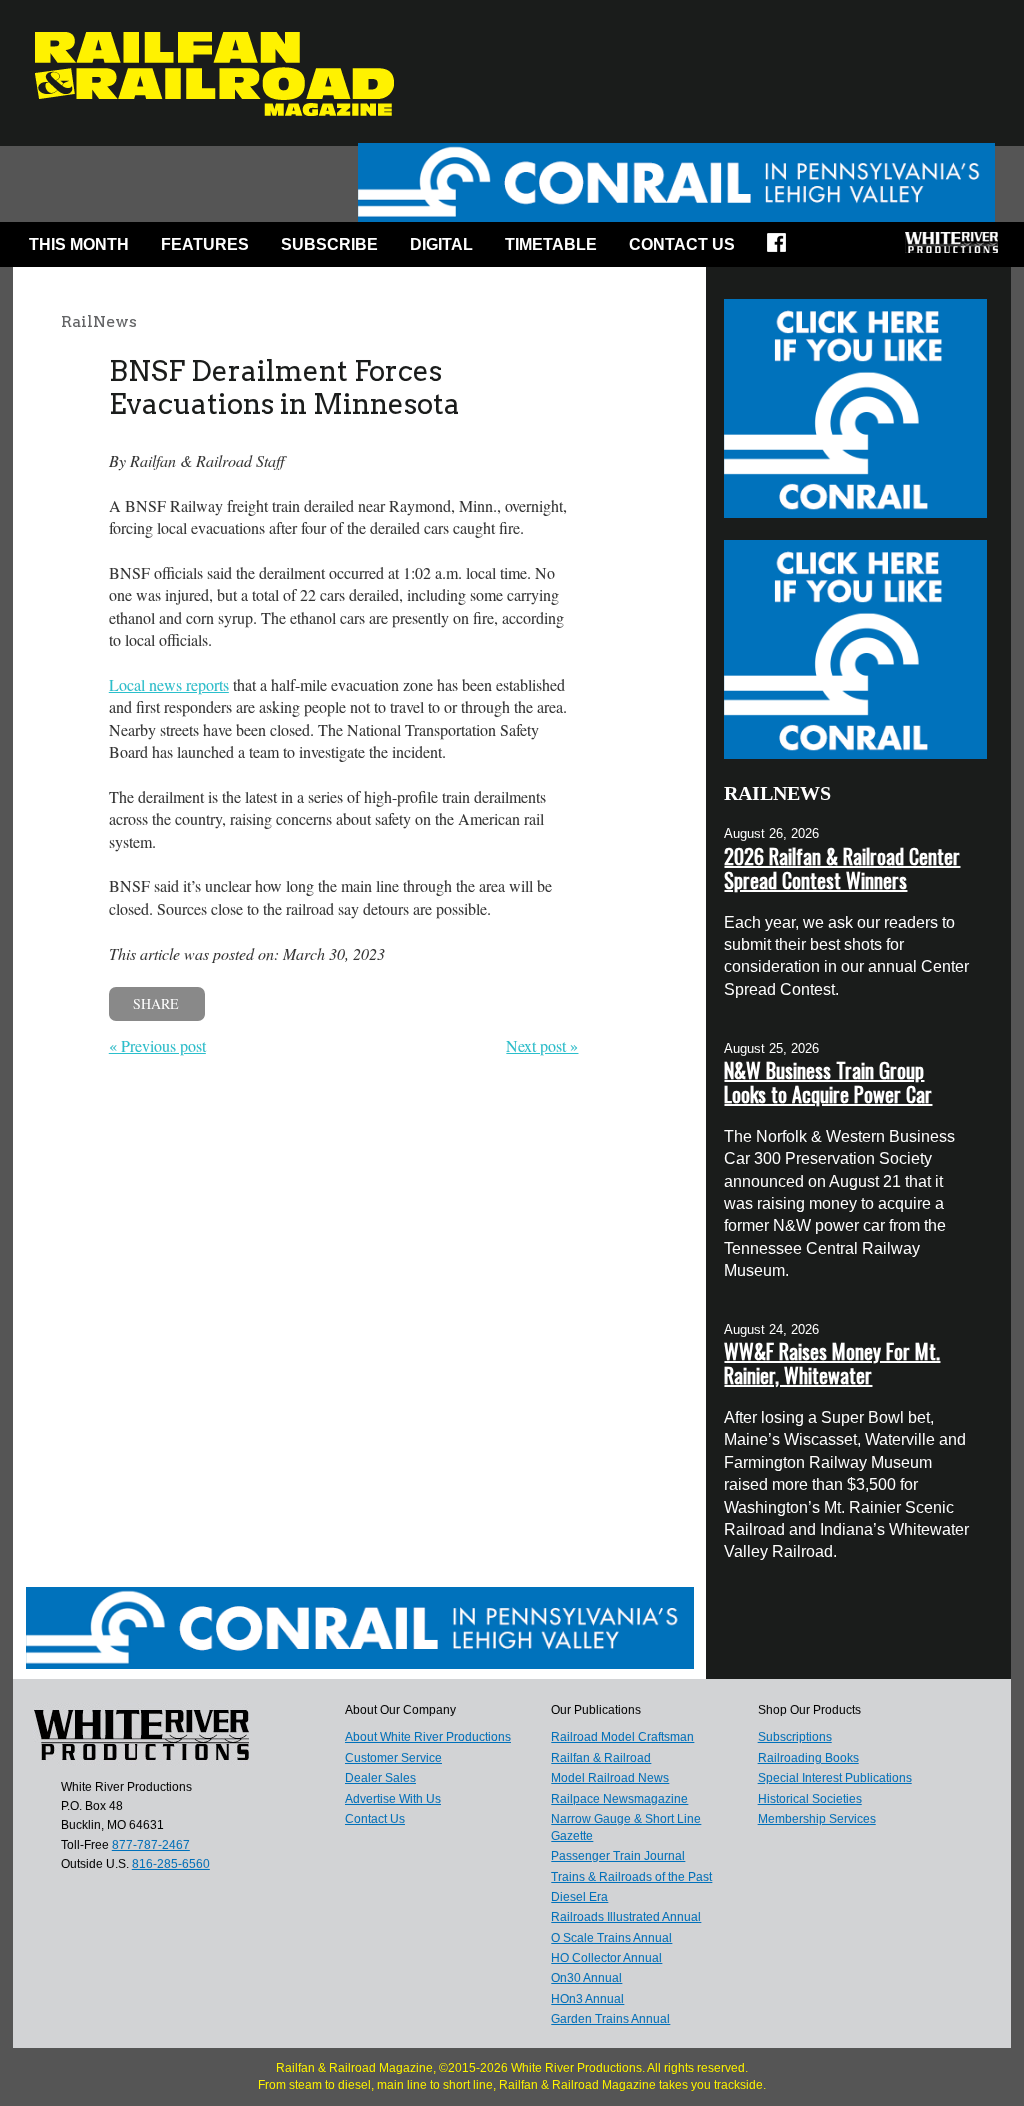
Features (205, 244)
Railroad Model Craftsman (622, 1737)
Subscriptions (795, 1737)
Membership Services (817, 1819)
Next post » (542, 1045)
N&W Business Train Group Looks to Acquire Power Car (828, 1082)
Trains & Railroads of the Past (631, 1877)
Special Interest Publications (835, 1778)
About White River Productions (428, 1737)
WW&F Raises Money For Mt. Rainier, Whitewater (832, 1363)
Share (156, 1003)
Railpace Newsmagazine (619, 1799)
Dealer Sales (380, 1778)
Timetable (551, 244)
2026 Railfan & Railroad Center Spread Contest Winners (842, 868)
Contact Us (682, 244)
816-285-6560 (171, 1864)
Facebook (783, 249)
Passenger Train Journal (618, 1856)
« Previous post (157, 1045)
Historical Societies (810, 1799)
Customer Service (393, 1758)
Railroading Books (808, 1758)
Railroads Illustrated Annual (626, 1917)
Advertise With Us (393, 1799)
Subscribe (329, 244)
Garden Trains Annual (610, 2019)
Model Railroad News (610, 1778)
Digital (441, 244)
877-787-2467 (151, 1845)
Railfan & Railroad (601, 1758)
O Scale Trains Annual (611, 1938)
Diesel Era (579, 1897)
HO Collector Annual (606, 1958)
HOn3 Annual (587, 1999)
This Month (79, 244)
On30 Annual (586, 1978)
